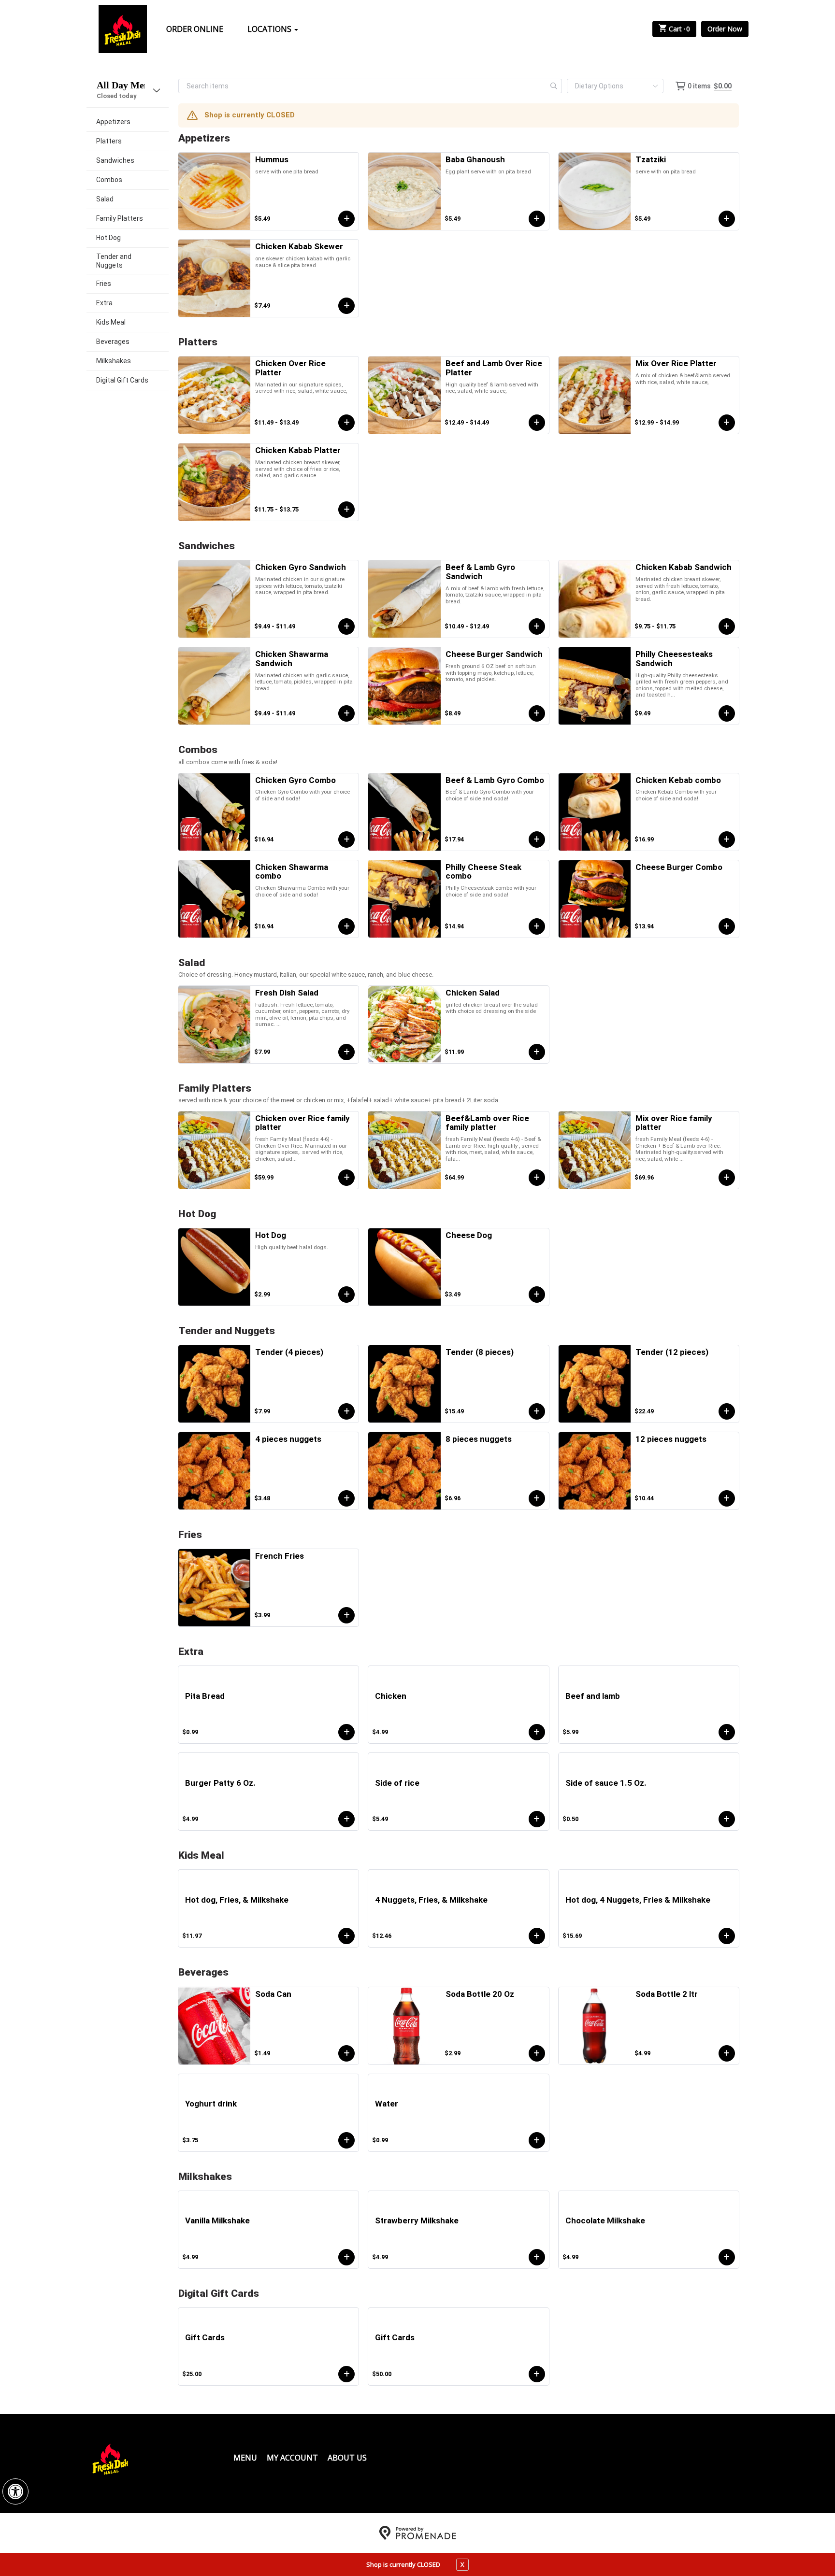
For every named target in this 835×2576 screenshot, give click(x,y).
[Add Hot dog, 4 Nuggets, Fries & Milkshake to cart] (727, 1936)
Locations (270, 29)
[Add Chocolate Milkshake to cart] (727, 2257)
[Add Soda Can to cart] (346, 2053)
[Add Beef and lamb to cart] (727, 1732)
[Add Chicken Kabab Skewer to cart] (346, 306)
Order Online (195, 29)
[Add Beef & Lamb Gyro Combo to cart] (537, 840)
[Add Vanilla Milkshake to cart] (346, 2257)
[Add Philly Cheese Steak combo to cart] (537, 926)
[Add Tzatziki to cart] (727, 219)
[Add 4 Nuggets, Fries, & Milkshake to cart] (537, 1936)
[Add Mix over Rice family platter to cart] (727, 1178)
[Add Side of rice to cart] (537, 1819)
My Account (292, 2458)
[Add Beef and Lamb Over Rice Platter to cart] (537, 423)
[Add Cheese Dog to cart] (537, 1295)
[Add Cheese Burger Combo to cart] (727, 926)
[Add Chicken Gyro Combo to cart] (346, 840)
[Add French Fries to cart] (346, 1615)
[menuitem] (128, 122)
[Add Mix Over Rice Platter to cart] (727, 423)
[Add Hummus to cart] (346, 219)
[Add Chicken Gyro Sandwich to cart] (346, 626)
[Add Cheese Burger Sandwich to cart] (537, 713)
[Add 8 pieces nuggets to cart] (537, 1498)
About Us (347, 2458)
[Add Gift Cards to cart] (346, 2374)
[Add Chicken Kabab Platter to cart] (346, 510)
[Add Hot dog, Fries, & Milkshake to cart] (346, 1936)
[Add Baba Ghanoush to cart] (537, 219)
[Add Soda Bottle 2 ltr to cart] (727, 2053)
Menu (245, 2458)
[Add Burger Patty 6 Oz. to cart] (346, 1819)
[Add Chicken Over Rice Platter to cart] (346, 423)
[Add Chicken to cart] (537, 1732)
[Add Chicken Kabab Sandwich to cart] (727, 626)
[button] (15, 2491)
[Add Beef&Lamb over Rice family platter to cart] (537, 1178)
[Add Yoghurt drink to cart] (346, 2140)
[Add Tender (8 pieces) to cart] (537, 1411)
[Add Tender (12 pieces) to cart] (727, 1411)
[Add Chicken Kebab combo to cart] (727, 840)
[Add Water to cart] (537, 2140)
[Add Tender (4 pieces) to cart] (346, 1411)
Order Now (725, 29)
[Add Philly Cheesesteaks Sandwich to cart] (727, 713)
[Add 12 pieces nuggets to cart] (727, 1498)
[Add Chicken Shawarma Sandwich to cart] (346, 713)
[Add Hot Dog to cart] (346, 1295)
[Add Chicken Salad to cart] (537, 1052)
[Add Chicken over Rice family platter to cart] (346, 1178)
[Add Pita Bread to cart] (346, 1732)
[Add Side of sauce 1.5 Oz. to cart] (727, 1819)
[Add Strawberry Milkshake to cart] (537, 2257)
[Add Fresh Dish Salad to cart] (346, 1052)
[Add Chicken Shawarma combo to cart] (346, 926)
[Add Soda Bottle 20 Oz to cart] (537, 2053)
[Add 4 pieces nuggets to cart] (346, 1498)
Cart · (680, 29)
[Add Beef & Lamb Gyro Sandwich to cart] (537, 626)
